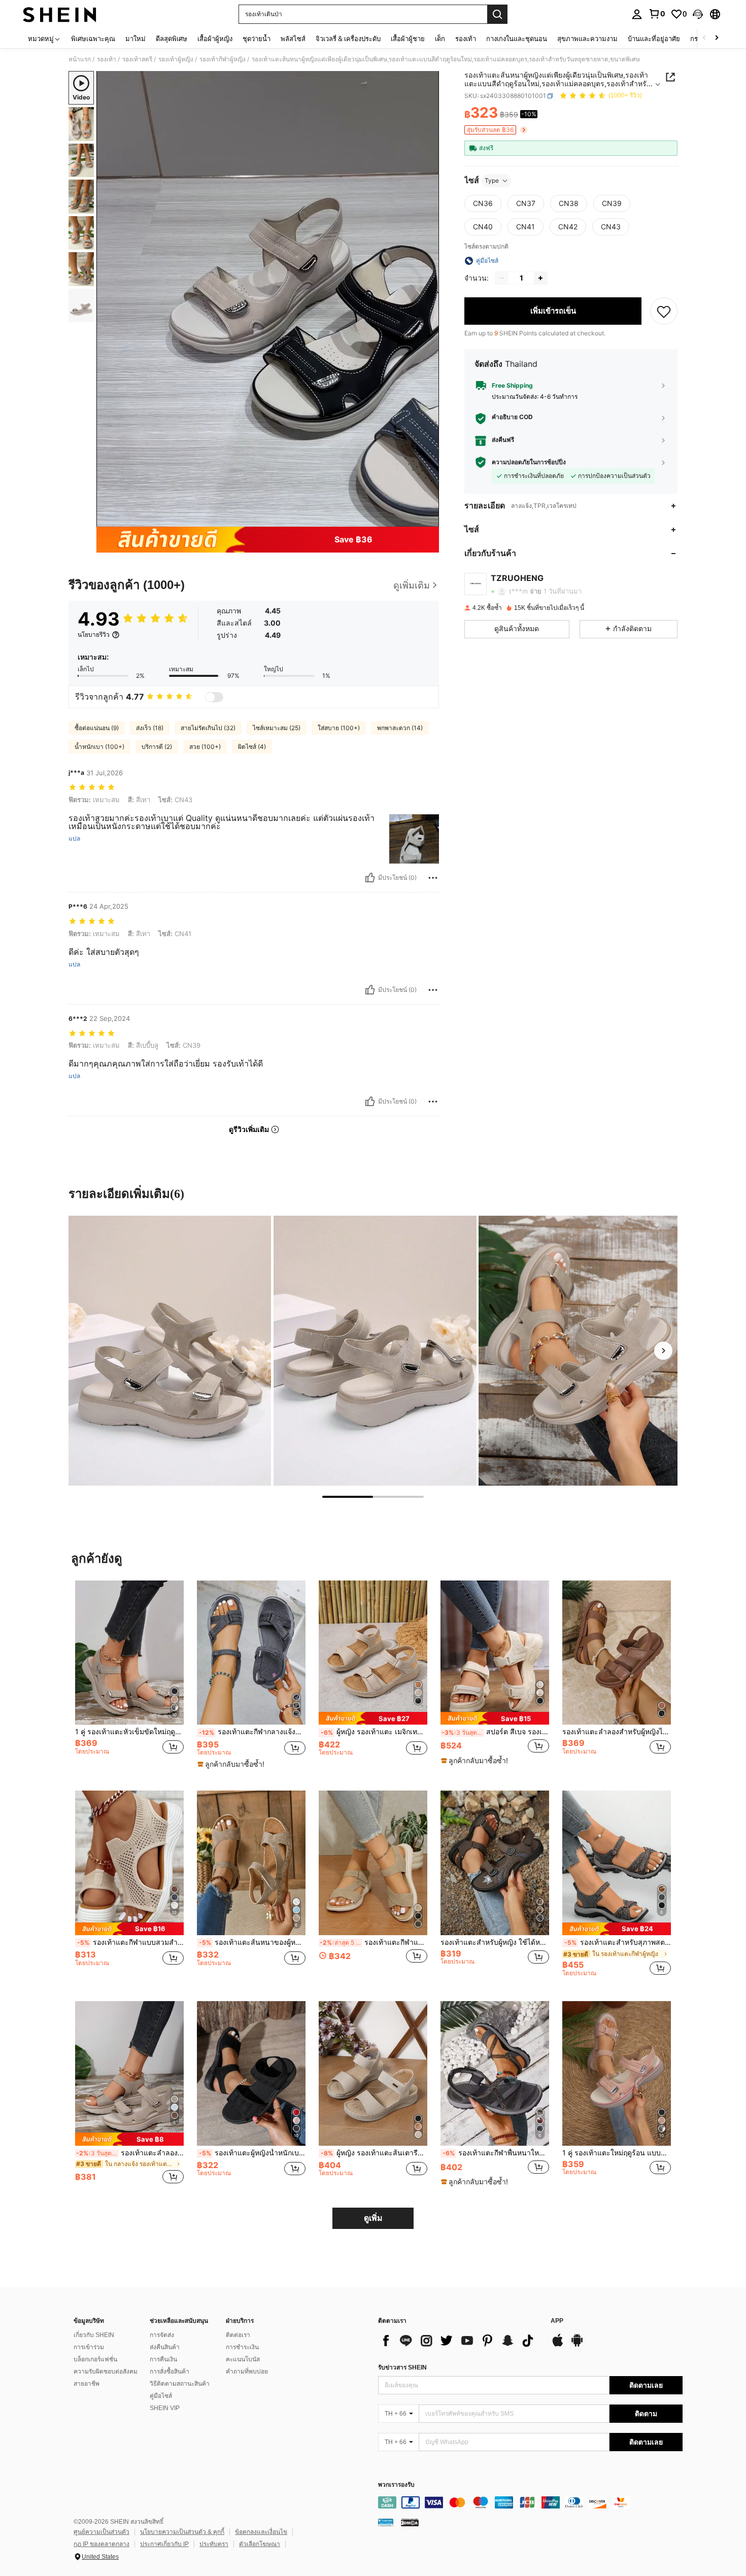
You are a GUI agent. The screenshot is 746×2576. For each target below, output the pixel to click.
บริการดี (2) (157, 747)
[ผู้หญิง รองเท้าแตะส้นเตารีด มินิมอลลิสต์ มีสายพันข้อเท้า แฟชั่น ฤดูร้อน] (373, 2073)
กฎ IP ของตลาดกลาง (101, 2544)
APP (557, 2321)
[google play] (577, 2345)
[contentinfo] (530, 2502)
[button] (698, 14)
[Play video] (268, 299)
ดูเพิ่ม (373, 2218)
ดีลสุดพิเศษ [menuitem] (172, 39)
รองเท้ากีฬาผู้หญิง (223, 59)
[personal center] (637, 14)
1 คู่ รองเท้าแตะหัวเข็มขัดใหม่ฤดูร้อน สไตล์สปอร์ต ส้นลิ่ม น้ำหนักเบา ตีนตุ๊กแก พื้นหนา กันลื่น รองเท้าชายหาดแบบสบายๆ (129, 1732)
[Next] (663, 1351)
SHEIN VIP (165, 2408)
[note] (232, 1764)
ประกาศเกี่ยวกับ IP (164, 2544)
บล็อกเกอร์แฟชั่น (95, 2359)
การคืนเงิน (163, 2359)
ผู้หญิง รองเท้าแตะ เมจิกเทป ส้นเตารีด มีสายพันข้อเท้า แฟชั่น (374, 1732)
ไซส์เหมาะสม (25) (277, 728)
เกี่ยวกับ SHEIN (94, 2335)
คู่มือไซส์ (161, 2396)
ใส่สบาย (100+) (339, 728)
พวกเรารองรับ (396, 2485)
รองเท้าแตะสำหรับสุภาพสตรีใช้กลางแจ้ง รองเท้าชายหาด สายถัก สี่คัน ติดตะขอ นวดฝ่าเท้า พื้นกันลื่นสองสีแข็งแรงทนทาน (618, 1942)
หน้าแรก (80, 59)
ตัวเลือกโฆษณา (260, 2544)
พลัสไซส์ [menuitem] (293, 39)
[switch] (214, 697)
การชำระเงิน (242, 2347)
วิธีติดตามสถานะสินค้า (180, 2384)
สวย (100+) (205, 747)
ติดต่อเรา (238, 2335)
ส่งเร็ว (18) (150, 728)
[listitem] (129, 1678)
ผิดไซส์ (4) (252, 747)
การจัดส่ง (162, 2335)
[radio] (483, 203)
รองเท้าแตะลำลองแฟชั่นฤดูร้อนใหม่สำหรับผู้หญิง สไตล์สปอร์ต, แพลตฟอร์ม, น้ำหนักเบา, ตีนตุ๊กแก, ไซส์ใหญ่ (130, 2153)
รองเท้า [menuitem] (466, 39)
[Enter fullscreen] (428, 519)
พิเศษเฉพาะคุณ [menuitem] (93, 39)
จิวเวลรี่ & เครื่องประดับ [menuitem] (348, 39)
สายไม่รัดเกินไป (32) (208, 728)
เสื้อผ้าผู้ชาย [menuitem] (408, 39)
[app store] (558, 2345)
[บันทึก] (664, 311)
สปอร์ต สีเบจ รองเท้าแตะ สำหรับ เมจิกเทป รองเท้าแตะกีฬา (495, 1732)
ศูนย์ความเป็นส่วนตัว (101, 2532)
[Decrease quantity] (502, 278)
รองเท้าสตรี (137, 59)
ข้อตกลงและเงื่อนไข (261, 2532)
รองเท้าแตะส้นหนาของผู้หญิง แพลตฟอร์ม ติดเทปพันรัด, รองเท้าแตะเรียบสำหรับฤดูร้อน (252, 1942)
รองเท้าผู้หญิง (176, 59)
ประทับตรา (214, 2544)
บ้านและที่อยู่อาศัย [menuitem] (654, 39)
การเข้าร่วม (89, 2347)
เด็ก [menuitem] (440, 39)
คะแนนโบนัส (243, 2359)
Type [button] (492, 180)
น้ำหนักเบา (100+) (99, 747)
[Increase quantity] (540, 278)
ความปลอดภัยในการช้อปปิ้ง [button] (529, 462)
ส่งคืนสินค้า (165, 2347)
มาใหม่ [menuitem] (135, 39)
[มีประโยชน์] (370, 878)
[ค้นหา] (497, 14)
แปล (74, 839)
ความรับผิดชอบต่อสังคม (106, 2372)
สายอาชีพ (87, 2384)
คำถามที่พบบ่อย (247, 2372)
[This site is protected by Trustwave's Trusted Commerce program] (386, 2522)
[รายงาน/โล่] (433, 878)
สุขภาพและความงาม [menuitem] (587, 39)
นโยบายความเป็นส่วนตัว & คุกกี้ (182, 2532)
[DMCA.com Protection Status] (410, 2522)
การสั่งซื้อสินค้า (169, 2372)
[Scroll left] (704, 38)
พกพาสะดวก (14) (400, 728)
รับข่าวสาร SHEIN (402, 2367)
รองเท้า (107, 59)
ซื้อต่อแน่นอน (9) (97, 728)
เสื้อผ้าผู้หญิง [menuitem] (215, 39)
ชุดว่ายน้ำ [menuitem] (257, 39)
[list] (459, 2341)
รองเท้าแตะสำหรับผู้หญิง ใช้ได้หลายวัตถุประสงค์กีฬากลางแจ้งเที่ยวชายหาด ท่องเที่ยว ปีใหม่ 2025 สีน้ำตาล (495, 1942)
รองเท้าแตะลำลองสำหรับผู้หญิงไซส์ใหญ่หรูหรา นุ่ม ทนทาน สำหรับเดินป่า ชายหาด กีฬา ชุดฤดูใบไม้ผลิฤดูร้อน (617, 1732)
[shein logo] (60, 14)
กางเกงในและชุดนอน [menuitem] (517, 39)
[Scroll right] (717, 38)
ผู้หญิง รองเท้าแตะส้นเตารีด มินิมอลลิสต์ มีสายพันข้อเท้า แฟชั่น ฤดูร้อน (374, 2153)
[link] (657, 14)
